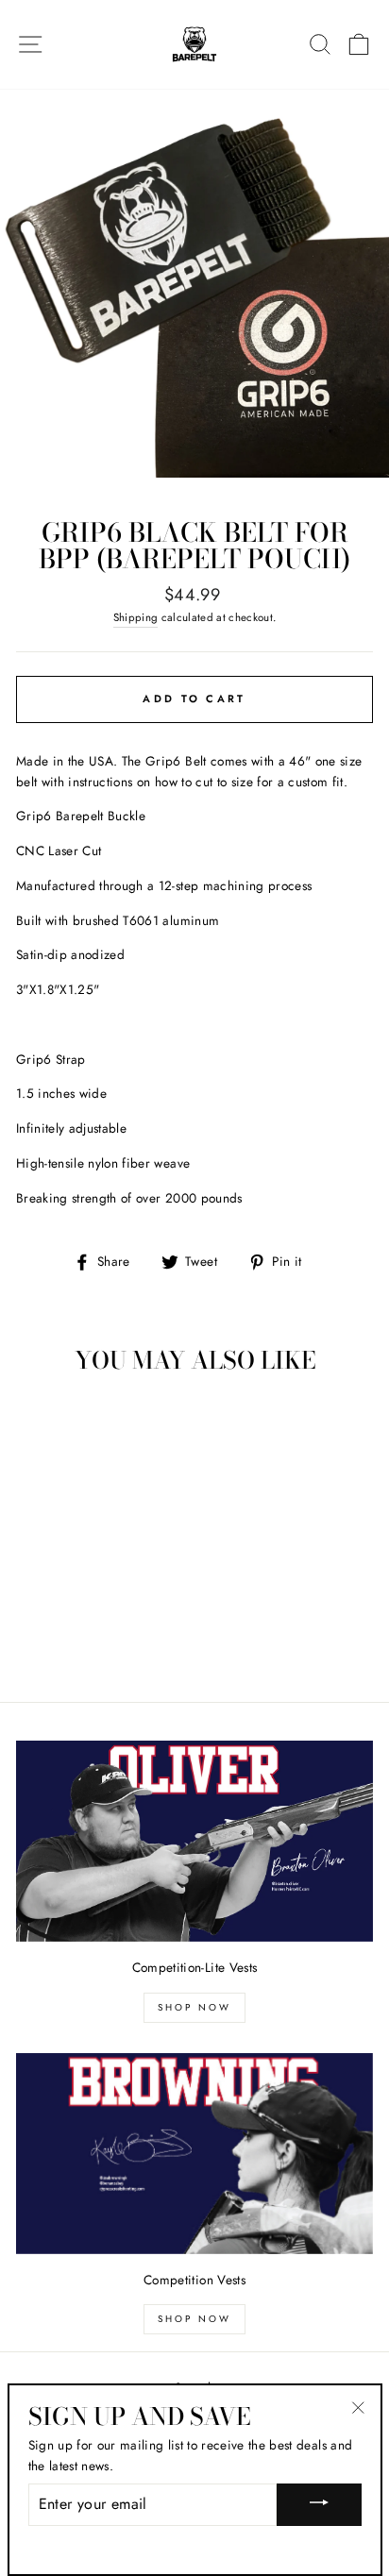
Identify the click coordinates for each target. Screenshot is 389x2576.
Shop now (194, 2319)
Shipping (136, 617)
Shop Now (194, 2007)
